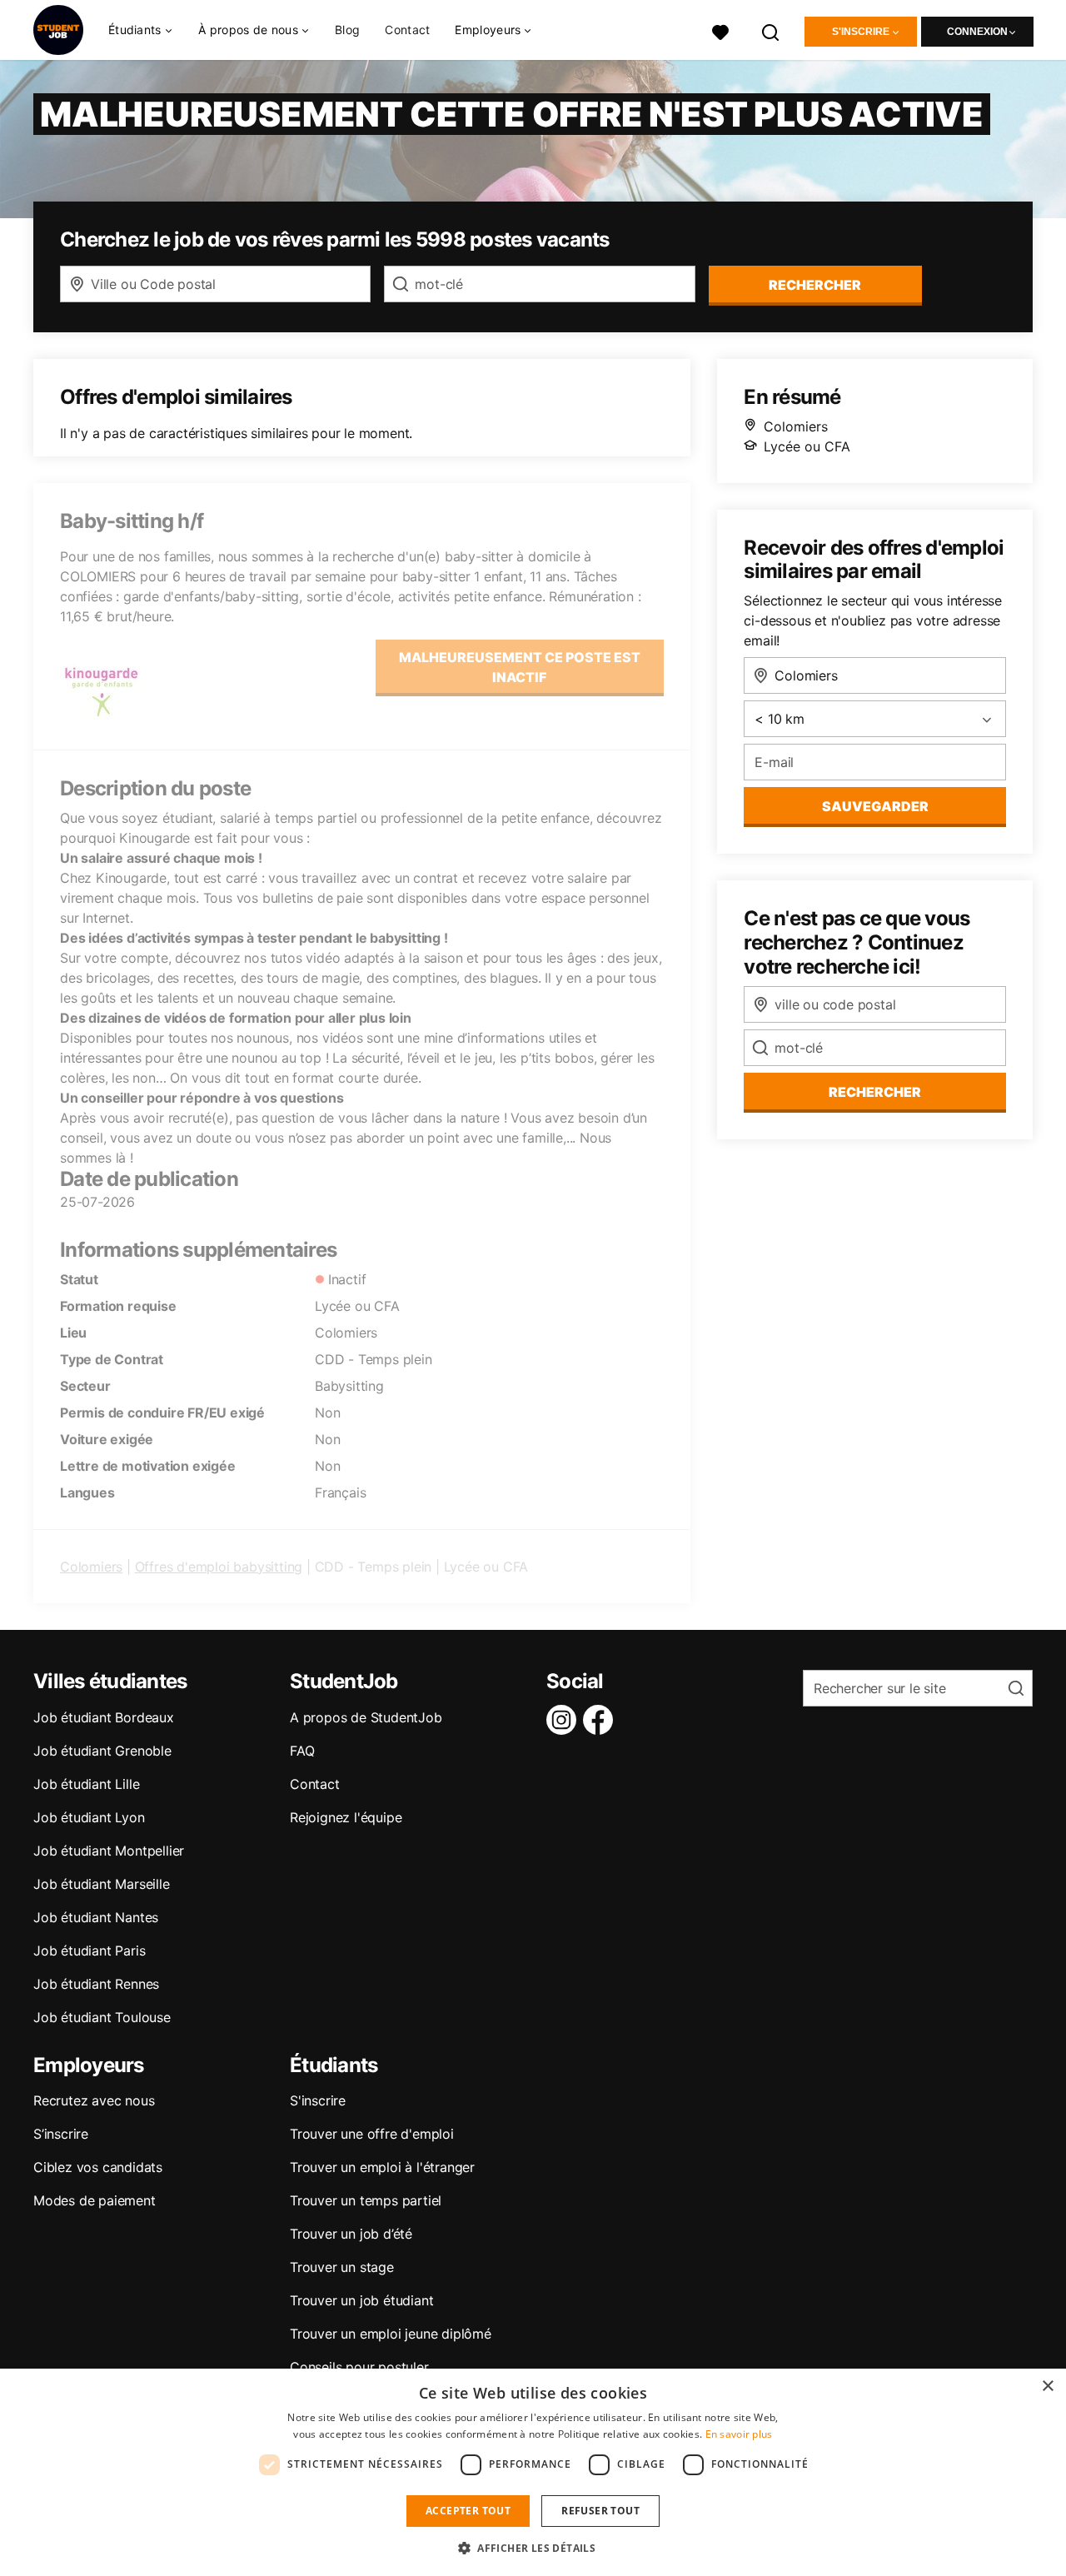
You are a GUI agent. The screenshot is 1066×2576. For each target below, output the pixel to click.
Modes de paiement (95, 2200)
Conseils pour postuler (359, 2367)
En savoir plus (739, 2434)
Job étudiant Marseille (102, 1884)
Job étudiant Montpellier (109, 1851)
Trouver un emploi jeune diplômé (391, 2334)
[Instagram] (565, 1720)
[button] (533, 2548)
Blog (347, 30)
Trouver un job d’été (351, 2234)
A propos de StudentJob (366, 1717)
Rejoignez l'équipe (346, 1817)
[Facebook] (601, 1720)
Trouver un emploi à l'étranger (382, 2167)
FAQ (302, 1751)
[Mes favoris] (720, 30)
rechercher (815, 285)
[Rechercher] (771, 30)
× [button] (1047, 2387)
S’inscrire (61, 2134)
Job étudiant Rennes (96, 1984)
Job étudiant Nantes (96, 1917)
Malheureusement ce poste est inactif (520, 667)
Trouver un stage (342, 2267)
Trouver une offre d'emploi (372, 2134)
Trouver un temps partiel (366, 2200)
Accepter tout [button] (468, 2511)
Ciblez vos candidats (98, 2167)
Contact (407, 30)
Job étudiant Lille (86, 1784)
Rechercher (875, 1092)
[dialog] (533, 2472)
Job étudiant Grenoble (102, 1751)
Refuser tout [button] (600, 2511)
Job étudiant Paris (89, 1951)
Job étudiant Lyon (89, 1817)
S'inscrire (861, 32)
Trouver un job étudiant (361, 2300)
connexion (977, 32)
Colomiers (91, 1567)
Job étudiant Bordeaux (104, 1717)
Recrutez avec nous (94, 2100)
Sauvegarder (875, 806)
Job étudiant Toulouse (102, 2017)
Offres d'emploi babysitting (219, 1567)
